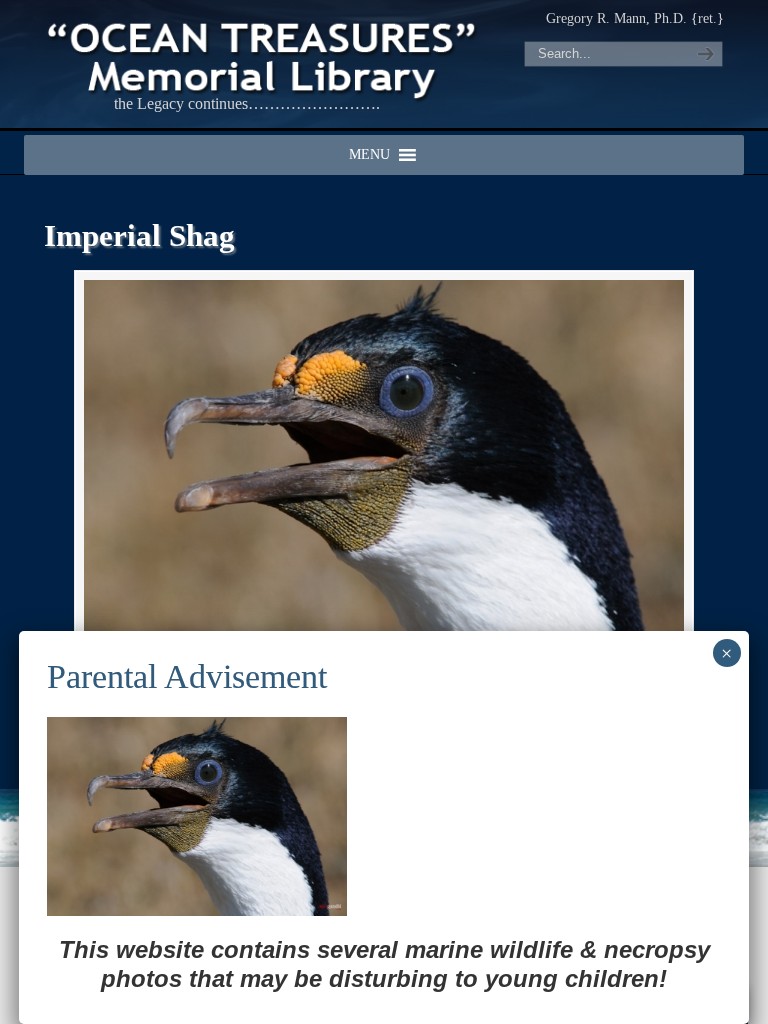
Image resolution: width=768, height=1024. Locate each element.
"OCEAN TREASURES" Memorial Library (264, 56)
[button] (369, 155)
